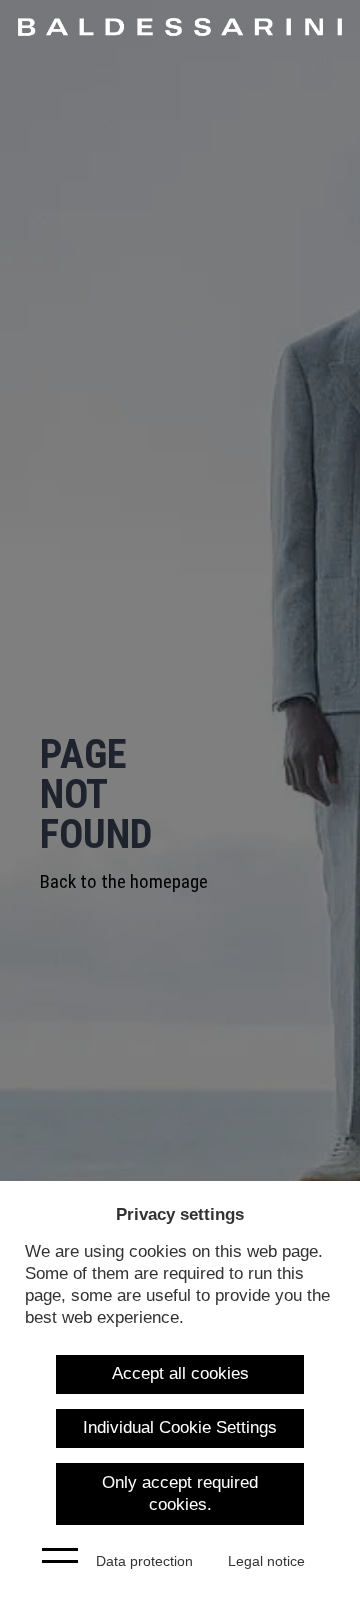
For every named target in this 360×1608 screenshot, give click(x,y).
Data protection (144, 1561)
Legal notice (266, 1561)
